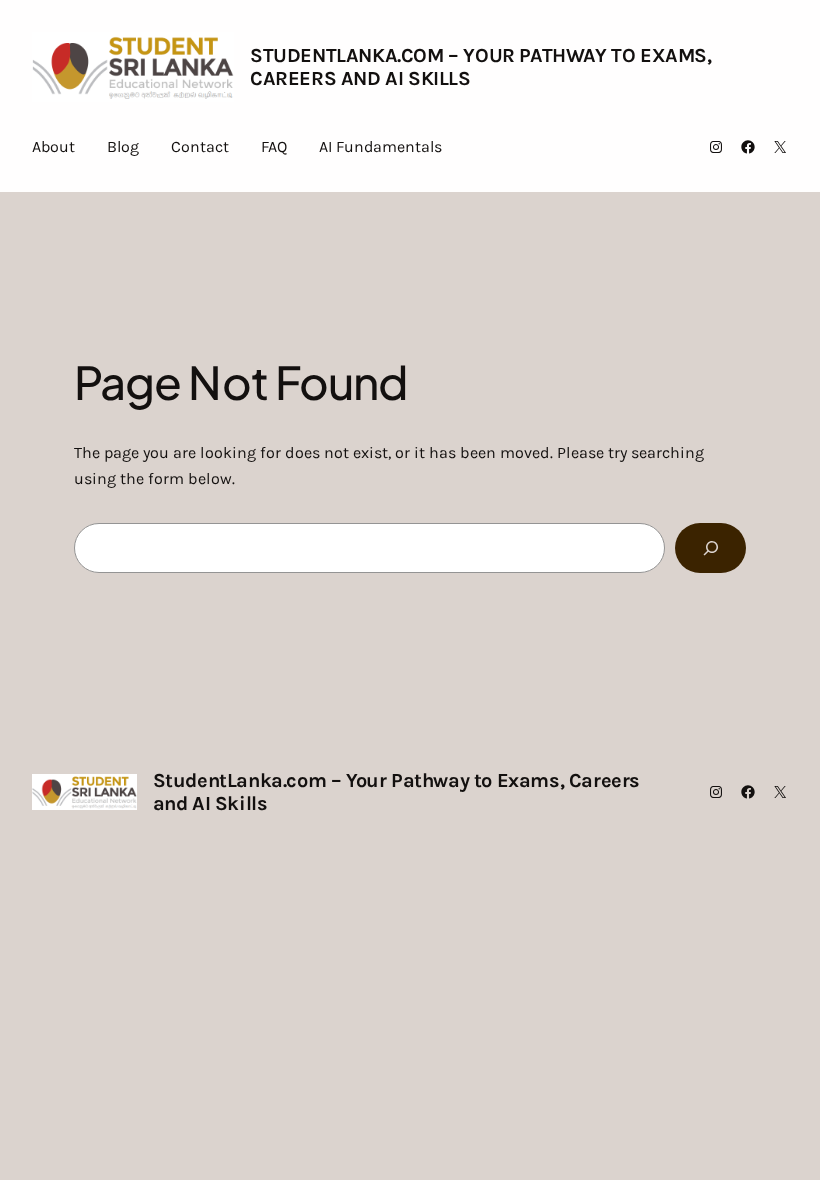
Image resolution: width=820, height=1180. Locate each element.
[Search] (710, 547)
